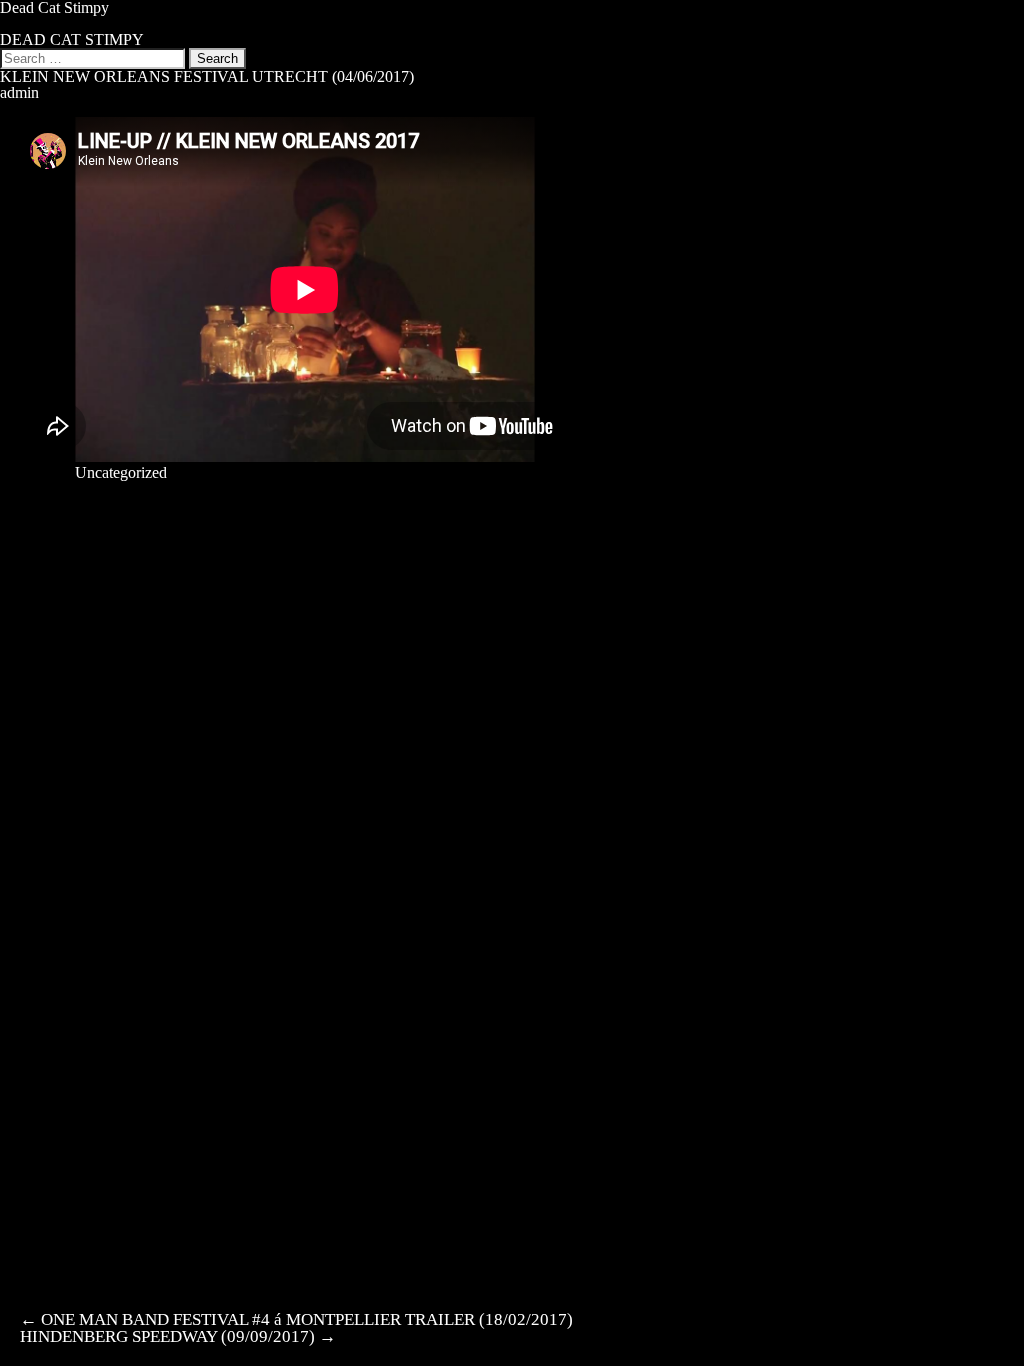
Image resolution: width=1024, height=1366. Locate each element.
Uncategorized (121, 472)
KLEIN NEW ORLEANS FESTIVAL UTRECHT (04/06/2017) (207, 76)
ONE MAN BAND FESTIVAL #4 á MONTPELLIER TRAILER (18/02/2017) (296, 1319)
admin (19, 92)
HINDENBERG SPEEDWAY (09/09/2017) (178, 1336)
